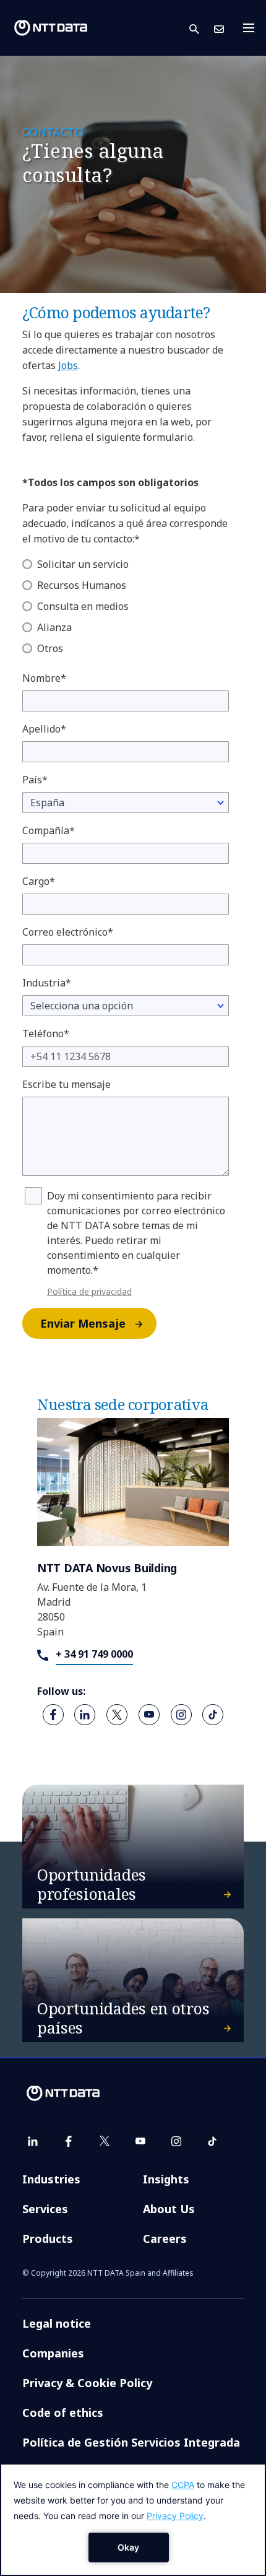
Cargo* (39, 881)
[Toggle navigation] (252, 28)
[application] (133, 2520)
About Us (169, 2209)
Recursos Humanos (82, 585)
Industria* (47, 983)
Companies (53, 2353)
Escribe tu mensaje (66, 1084)
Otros (50, 648)
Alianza (54, 627)
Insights (166, 2179)
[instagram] (181, 1715)
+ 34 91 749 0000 (94, 1654)
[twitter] (117, 1715)
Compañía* (49, 830)
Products (48, 2239)
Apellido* (44, 729)
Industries (51, 2179)
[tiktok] (213, 1715)
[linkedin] (85, 1715)
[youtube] (149, 1715)
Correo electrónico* (68, 932)
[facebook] (53, 1715)
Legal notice (57, 2323)
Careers (165, 2239)
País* (35, 780)
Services (45, 2209)
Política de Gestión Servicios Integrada (131, 2442)
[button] (202, 28)
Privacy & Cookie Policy (87, 2383)
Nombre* (44, 678)
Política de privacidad (89, 1291)
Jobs (68, 365)
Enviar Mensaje (83, 1323)
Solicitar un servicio (83, 564)
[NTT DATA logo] (51, 28)
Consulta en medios (83, 606)
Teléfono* (46, 1033)
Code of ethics (63, 2413)
